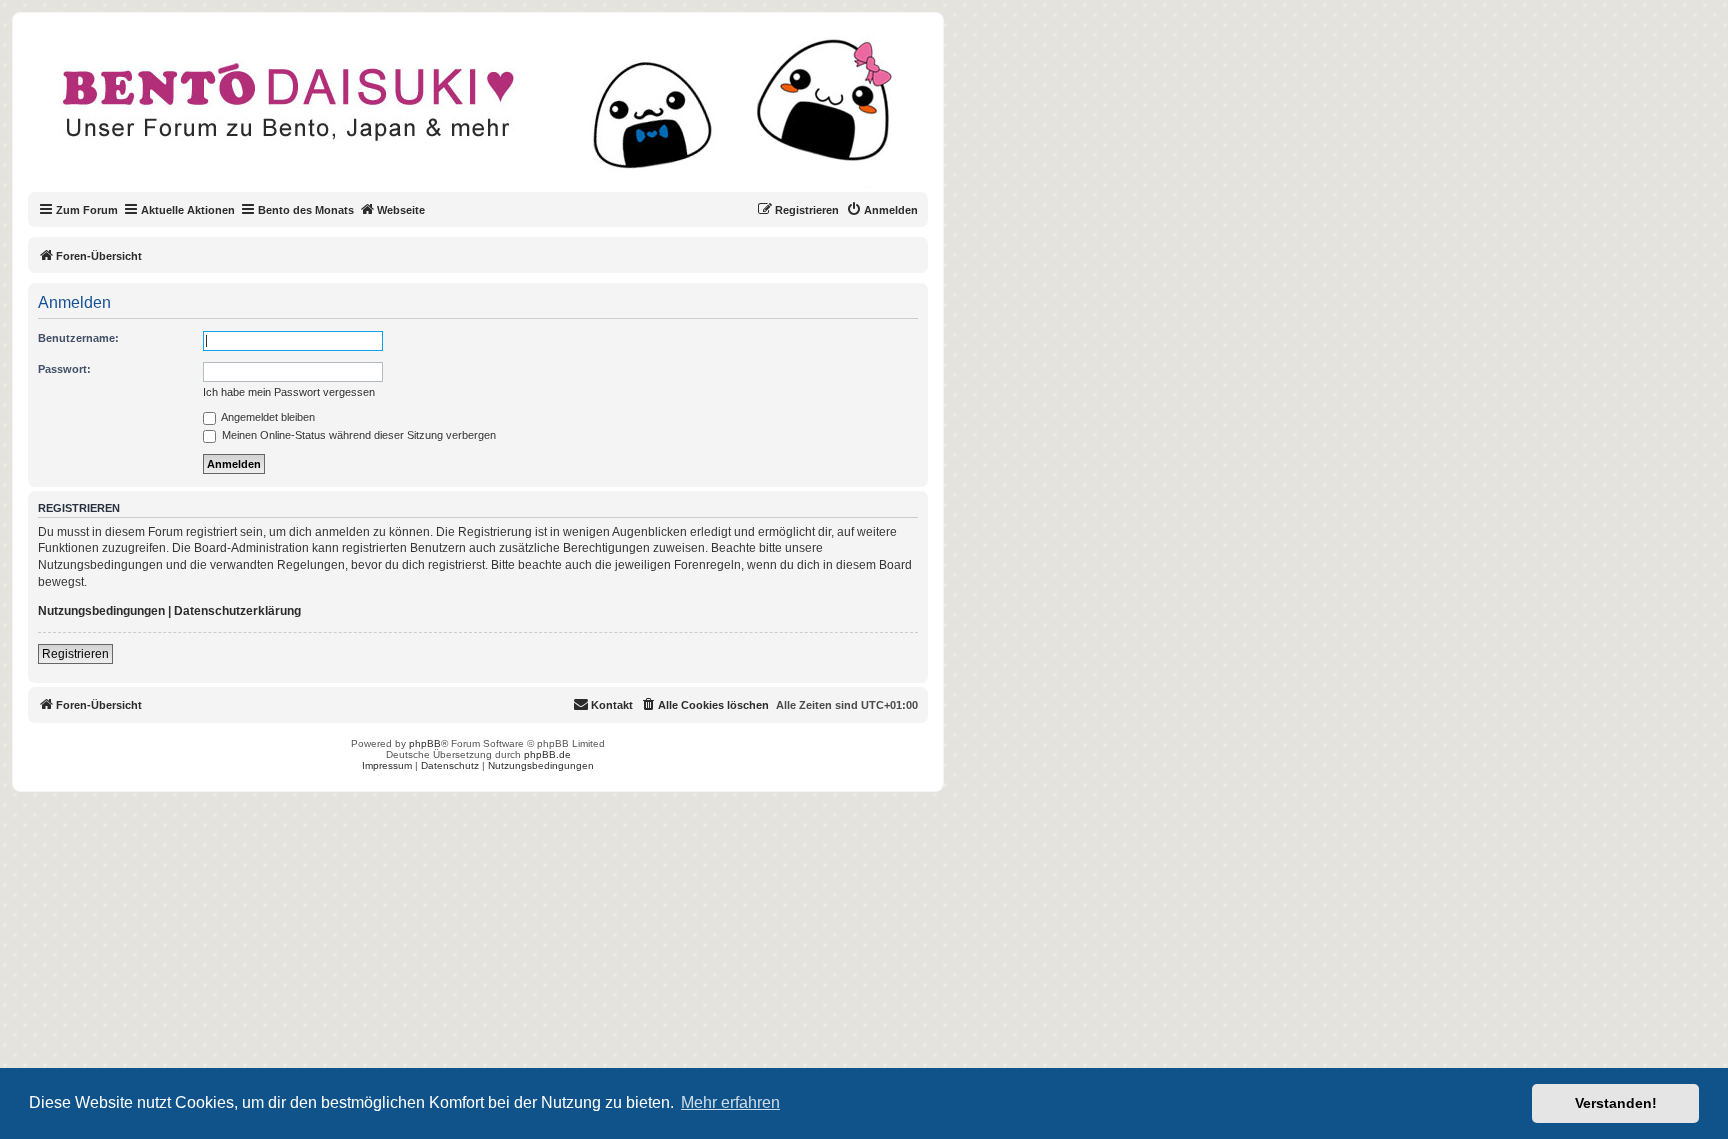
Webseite (401, 210)
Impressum (387, 765)
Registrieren (75, 654)
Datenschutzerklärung (237, 611)
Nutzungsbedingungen (101, 611)
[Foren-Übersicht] (494, 114)
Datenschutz (450, 765)
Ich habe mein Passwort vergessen (289, 392)
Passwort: (64, 369)
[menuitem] (882, 210)
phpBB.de (547, 754)
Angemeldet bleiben (267, 417)
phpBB (425, 743)
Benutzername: (78, 338)
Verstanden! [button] (1616, 1103)
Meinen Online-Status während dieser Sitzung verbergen (357, 435)
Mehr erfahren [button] (730, 1102)
